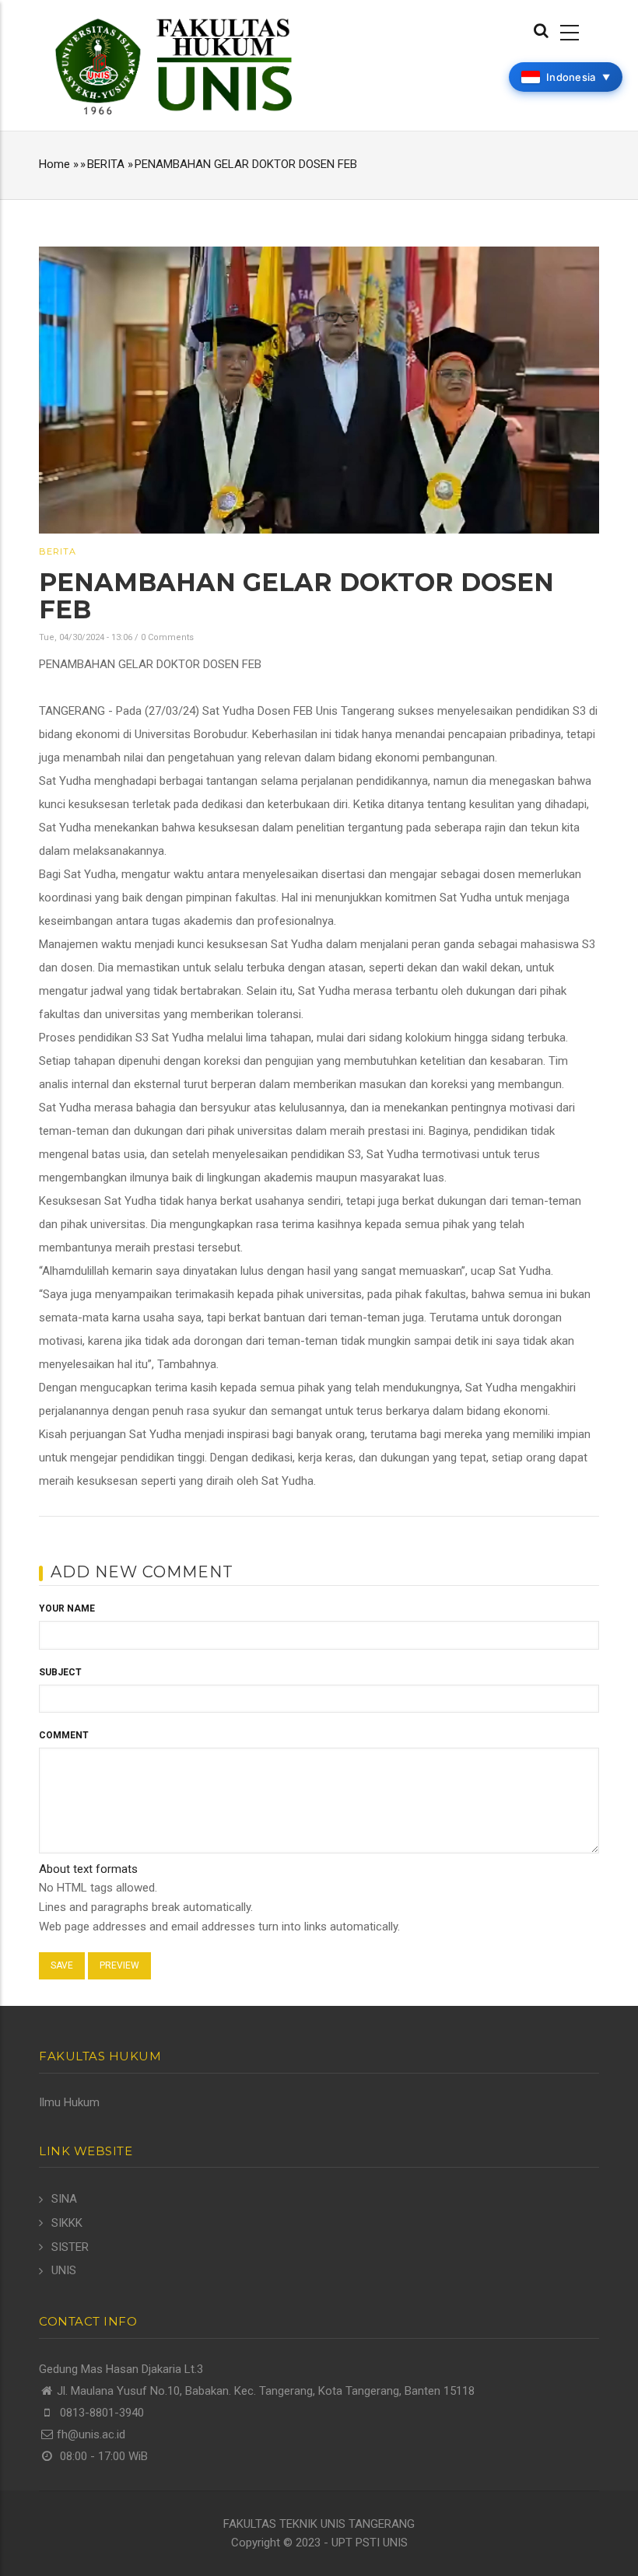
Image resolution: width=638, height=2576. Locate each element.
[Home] (173, 65)
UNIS (64, 2270)
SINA (64, 2199)
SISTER (70, 2247)
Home (54, 164)
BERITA (106, 164)
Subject (60, 1672)
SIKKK (67, 2223)
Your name (67, 1608)
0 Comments (167, 637)
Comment (64, 1735)
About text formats (88, 1869)
